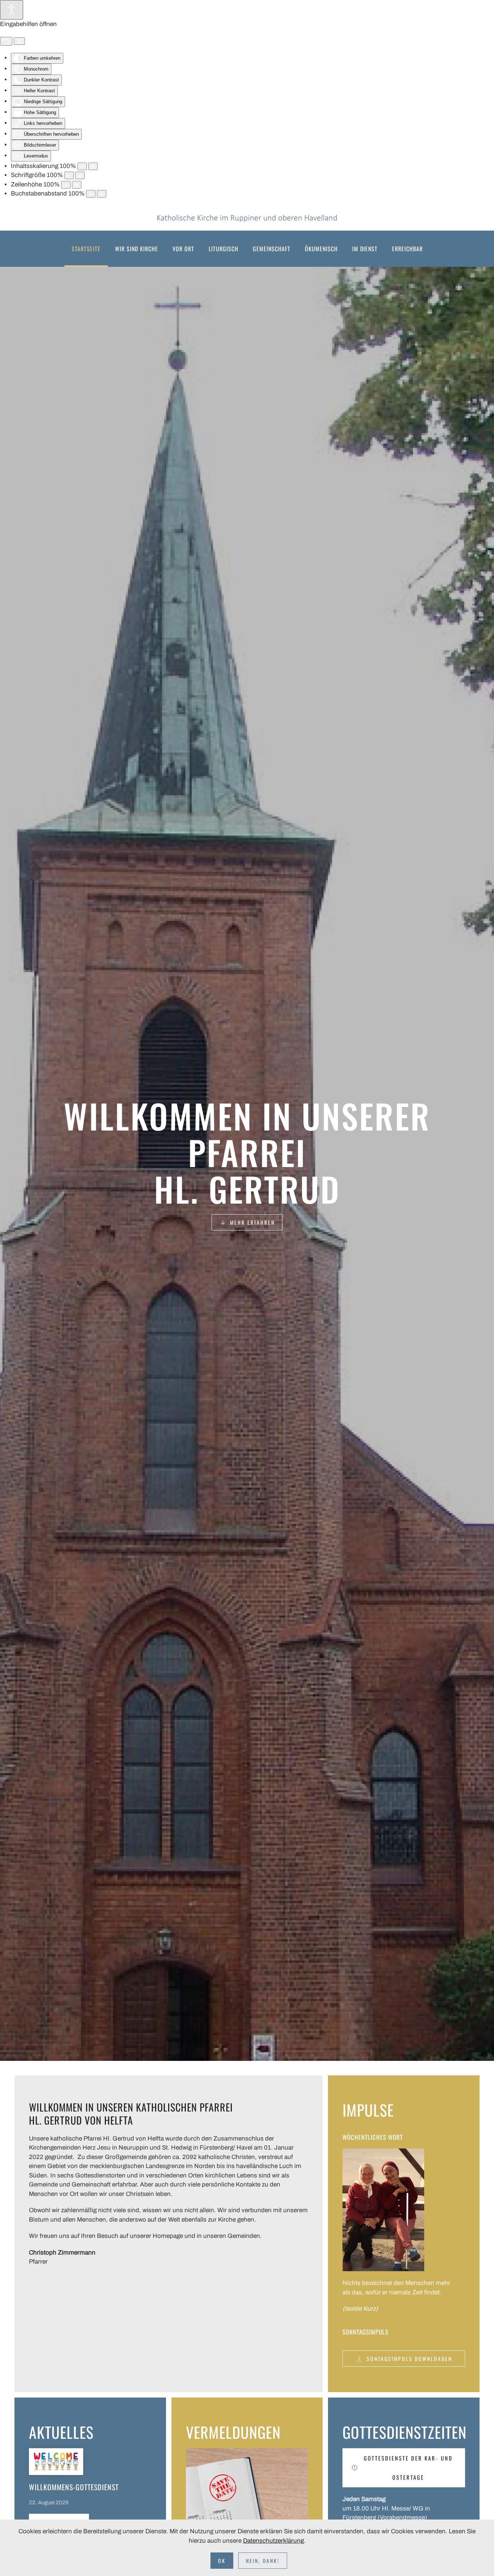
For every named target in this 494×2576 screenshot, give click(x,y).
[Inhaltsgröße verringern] (82, 166)
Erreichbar (407, 249)
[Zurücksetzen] (6, 41)
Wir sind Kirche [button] (137, 249)
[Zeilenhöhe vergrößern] (77, 185)
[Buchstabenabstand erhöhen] (102, 194)
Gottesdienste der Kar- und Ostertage (408, 2468)
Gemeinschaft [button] (272, 249)
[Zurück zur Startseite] (247, 218)
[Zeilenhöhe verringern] (66, 185)
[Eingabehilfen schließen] (19, 41)
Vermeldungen (233, 2432)
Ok (222, 2561)
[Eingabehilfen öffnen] (12, 10)
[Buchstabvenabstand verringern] (91, 194)
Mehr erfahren (252, 1222)
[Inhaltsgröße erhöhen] (93, 166)
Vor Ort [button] (183, 249)
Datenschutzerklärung (273, 2541)
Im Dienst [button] (365, 249)
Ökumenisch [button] (321, 249)
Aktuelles (61, 2432)
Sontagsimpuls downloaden (409, 2359)
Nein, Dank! (263, 2561)
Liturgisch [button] (223, 249)
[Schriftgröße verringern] (69, 175)
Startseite (86, 249)
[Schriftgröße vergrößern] (80, 175)
